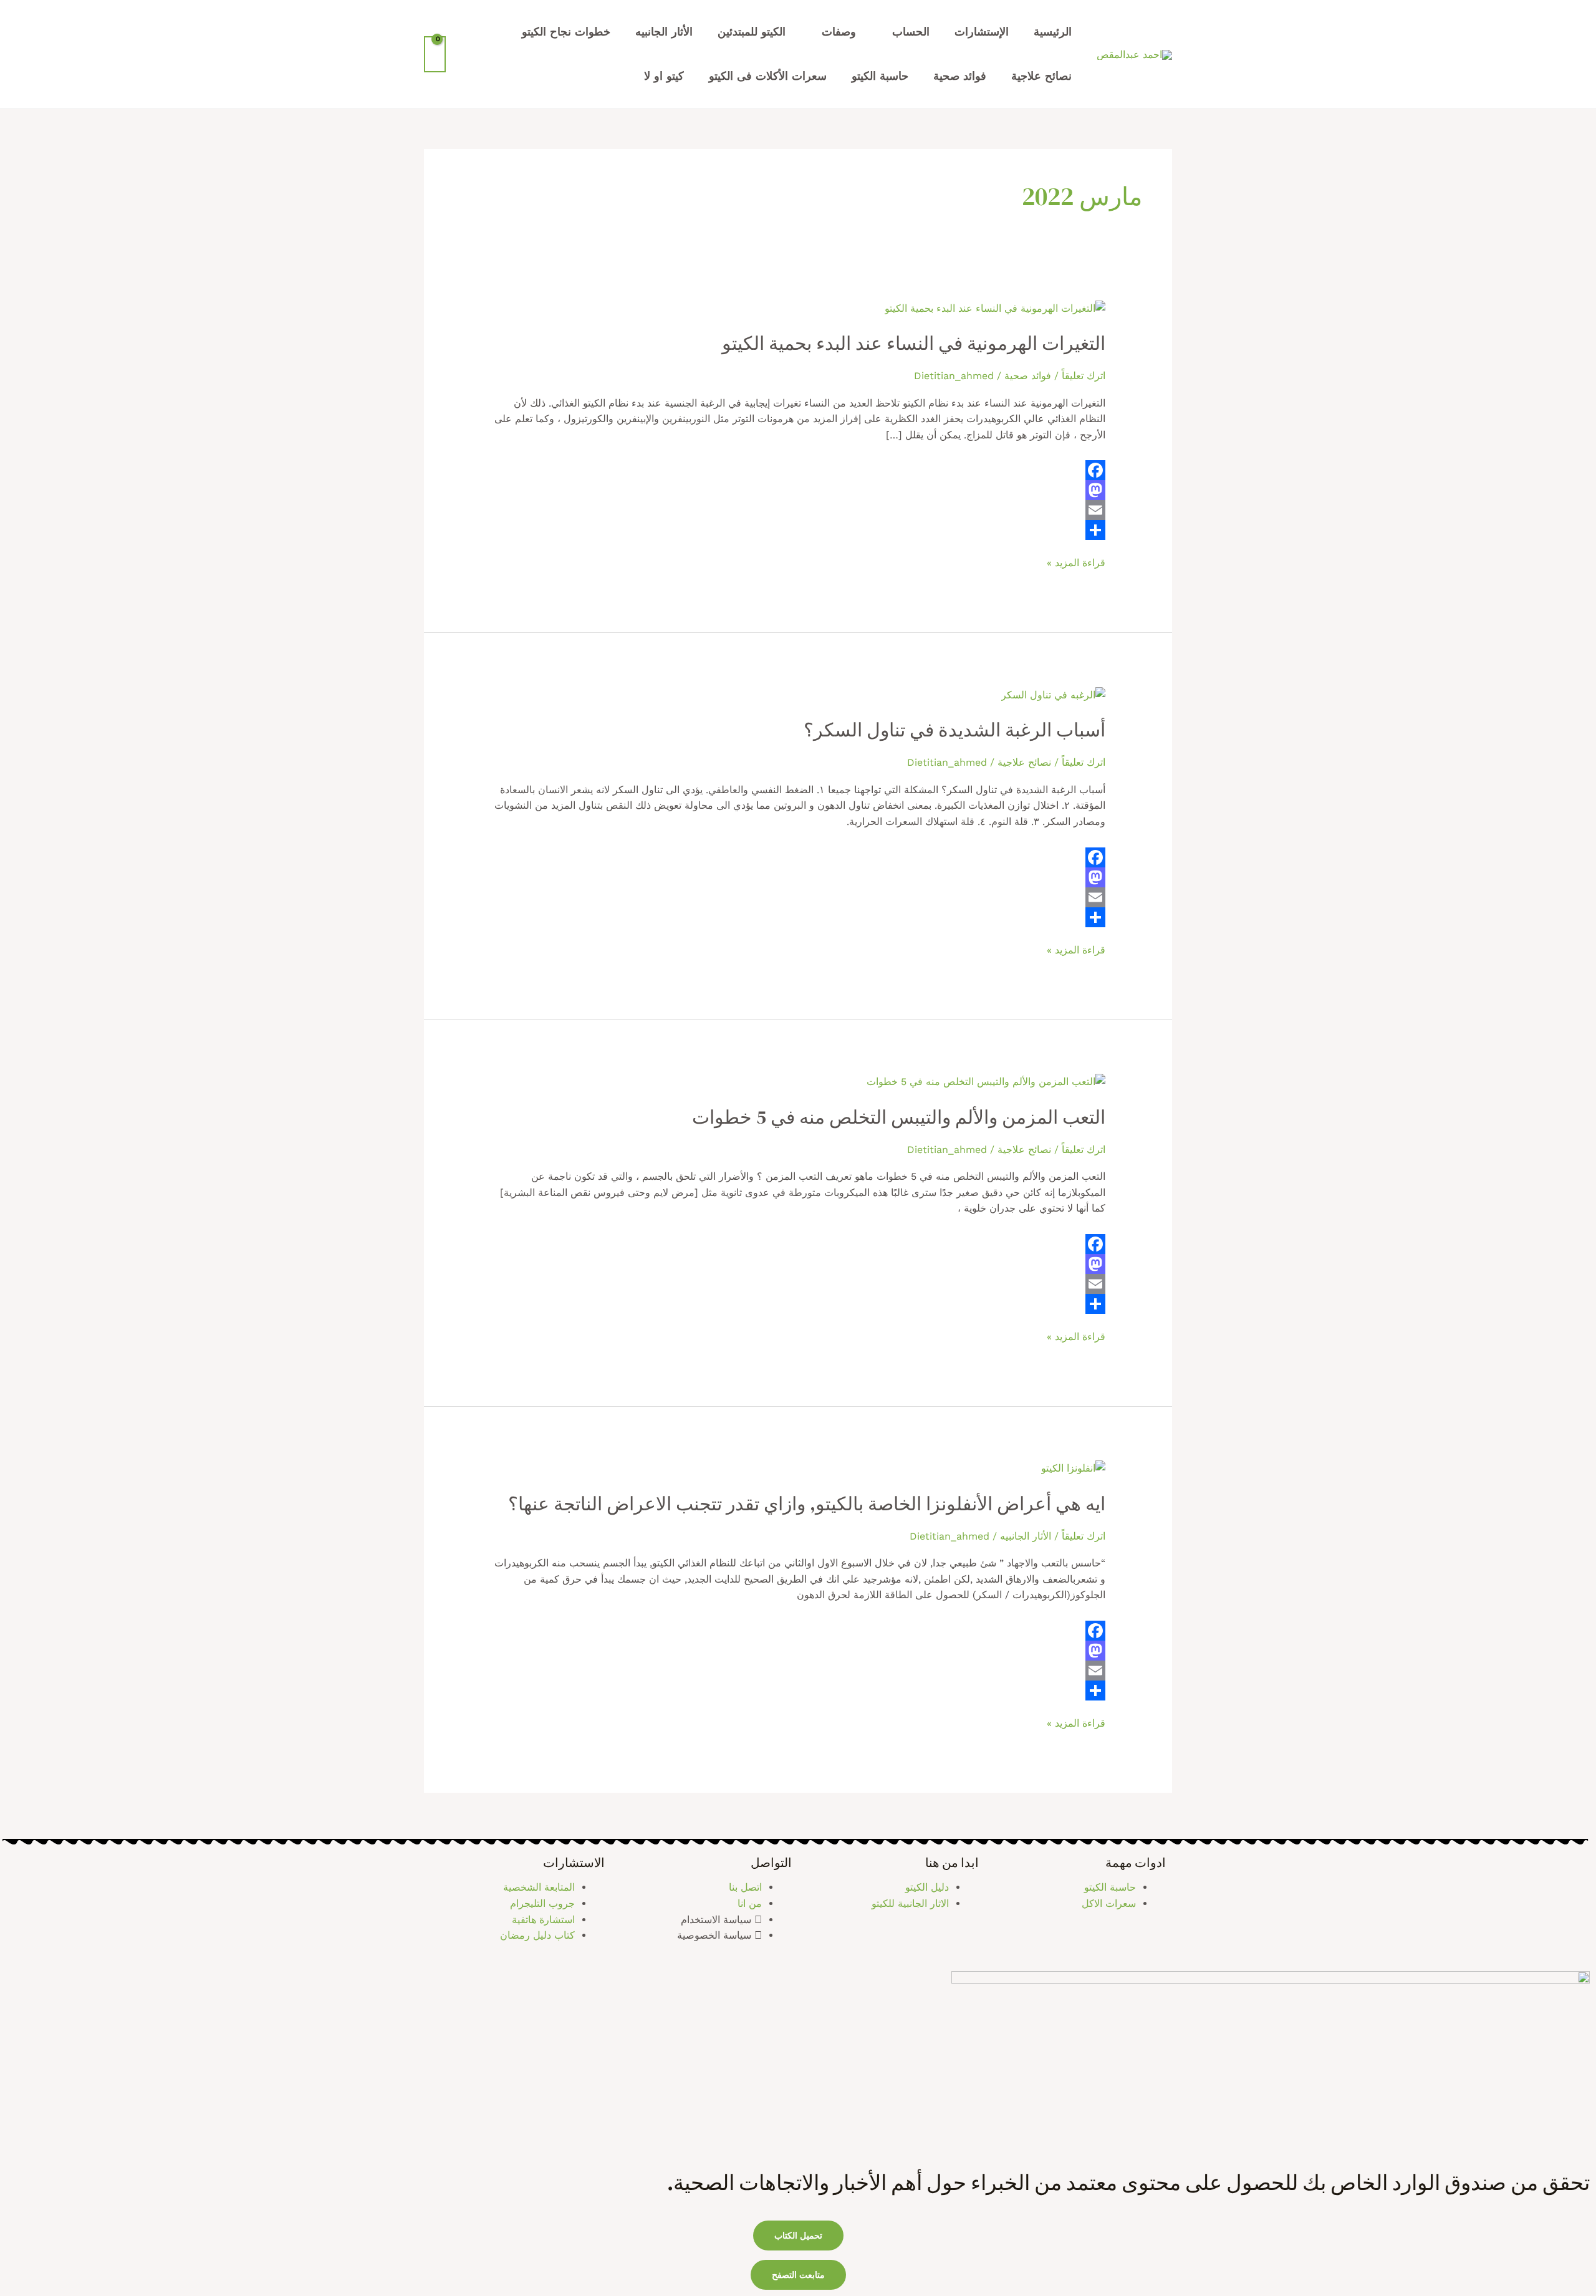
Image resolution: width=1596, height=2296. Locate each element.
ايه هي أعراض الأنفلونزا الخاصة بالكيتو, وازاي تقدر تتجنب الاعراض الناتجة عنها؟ (807, 1504)
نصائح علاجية (1041, 76)
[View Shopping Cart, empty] (435, 54)
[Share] (798, 530)
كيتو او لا (664, 76)
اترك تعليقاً (1084, 376)
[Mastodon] (798, 490)
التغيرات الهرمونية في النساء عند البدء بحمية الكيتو (914, 343)
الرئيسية (1053, 31)
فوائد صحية (960, 76)
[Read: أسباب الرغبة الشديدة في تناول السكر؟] (1053, 694)
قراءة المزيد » (1076, 562)
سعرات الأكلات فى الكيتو (768, 76)
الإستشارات (982, 31)
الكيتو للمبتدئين (752, 31)
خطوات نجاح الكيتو (566, 31)
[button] (798, 2275)
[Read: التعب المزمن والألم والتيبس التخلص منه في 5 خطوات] (986, 1081)
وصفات (839, 31)
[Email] (798, 510)
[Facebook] (798, 470)
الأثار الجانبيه (664, 31)
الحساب (911, 31)
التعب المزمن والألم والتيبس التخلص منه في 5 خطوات (899, 1117)
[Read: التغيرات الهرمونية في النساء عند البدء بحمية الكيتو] (995, 307)
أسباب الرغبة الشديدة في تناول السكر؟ (954, 730)
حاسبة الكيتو (880, 76)
